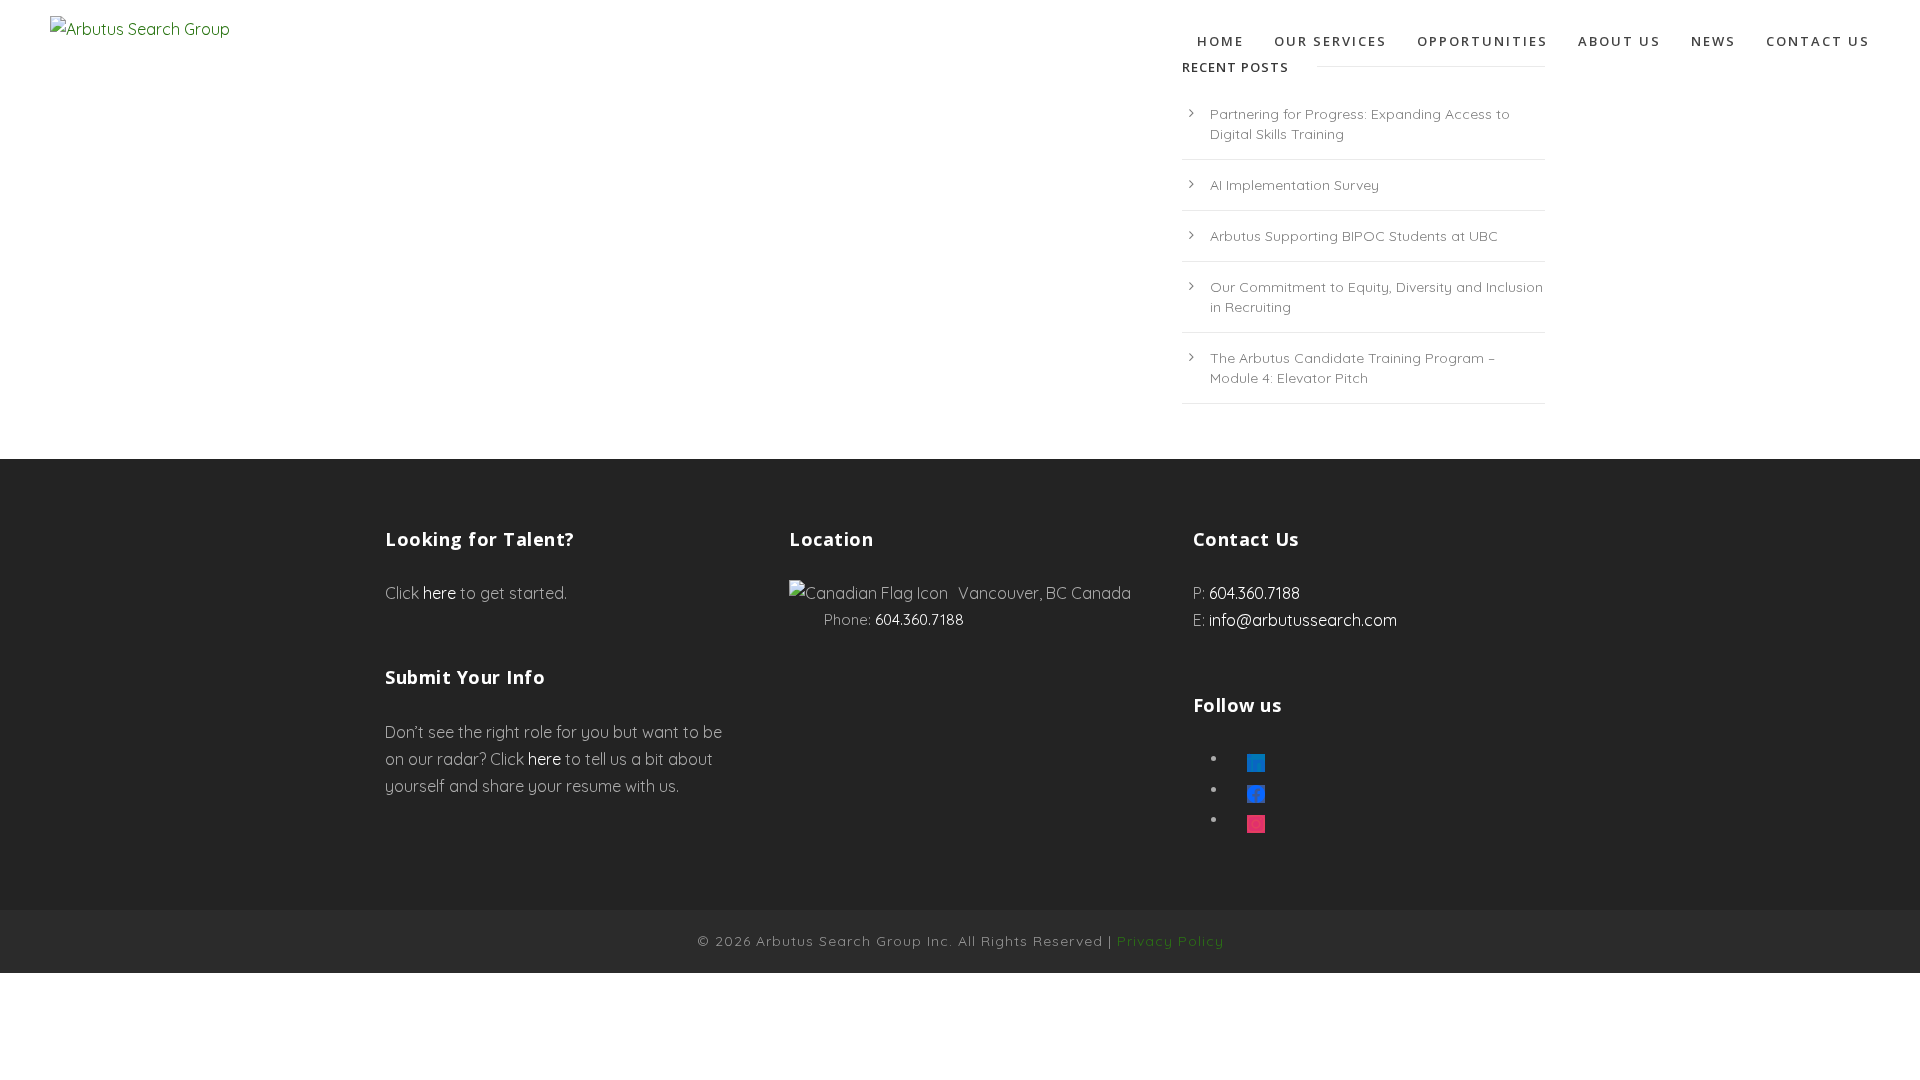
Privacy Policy (1170, 941)
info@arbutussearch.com (1303, 620)
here (439, 593)
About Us (1619, 41)
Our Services (1330, 41)
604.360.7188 (919, 619)
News (1713, 41)
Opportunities (1482, 41)
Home (1220, 41)
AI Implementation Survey (1294, 185)
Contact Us (1818, 41)
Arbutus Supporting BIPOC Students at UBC (1354, 236)
